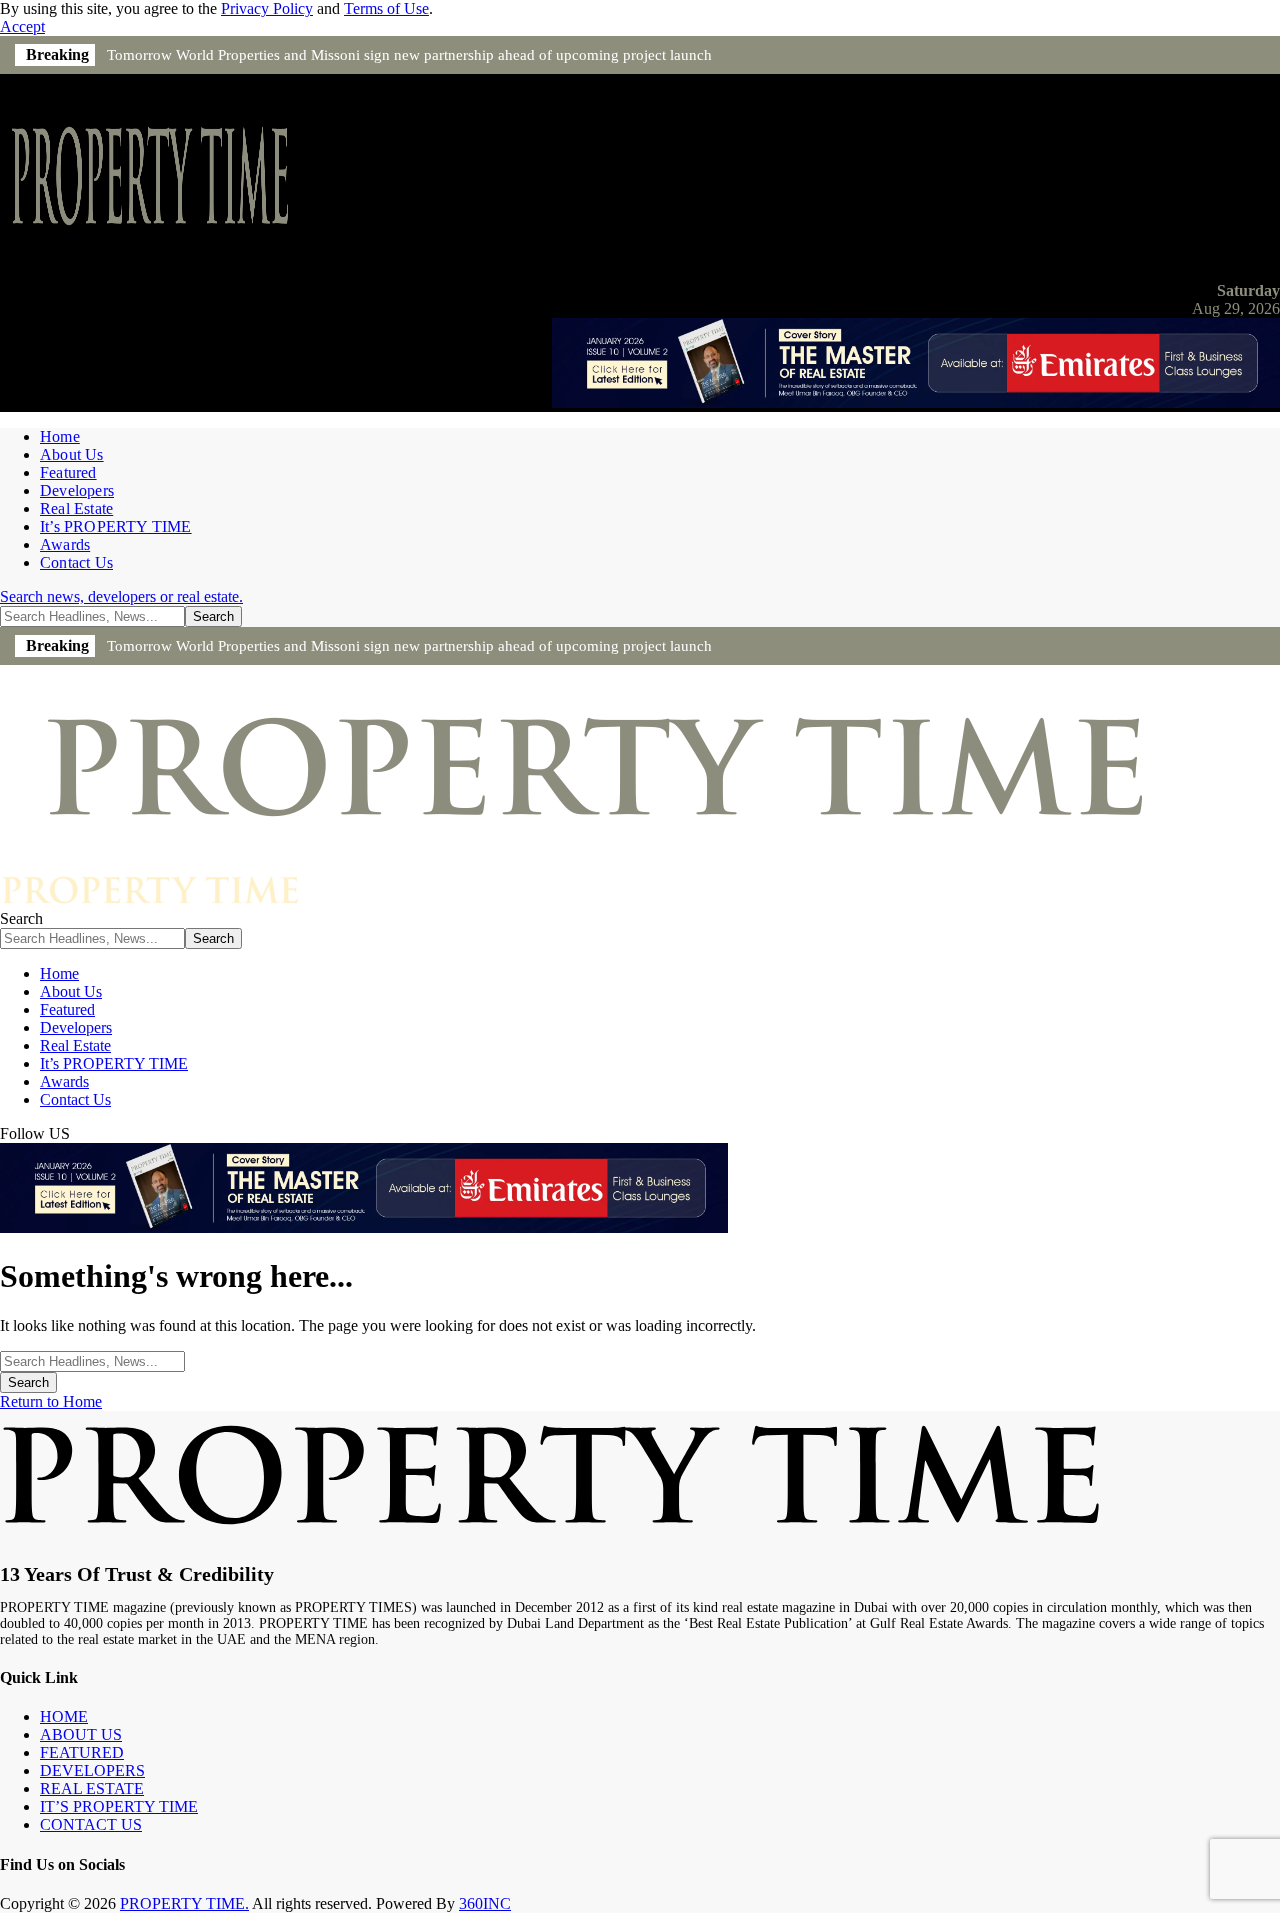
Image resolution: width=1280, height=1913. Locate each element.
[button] (22, 26)
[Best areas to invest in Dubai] (916, 402)
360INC (485, 1903)
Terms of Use (386, 8)
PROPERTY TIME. (184, 1903)
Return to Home (51, 1401)
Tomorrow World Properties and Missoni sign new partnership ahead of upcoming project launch (409, 55)
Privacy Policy (267, 8)
